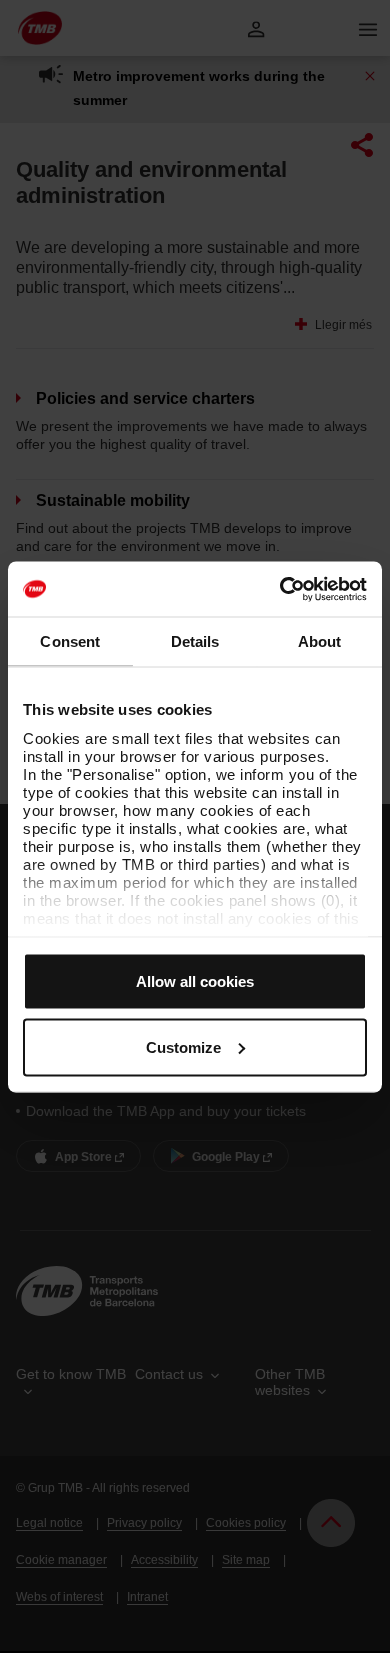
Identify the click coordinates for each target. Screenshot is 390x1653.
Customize (183, 1046)
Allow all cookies (195, 981)
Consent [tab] (70, 641)
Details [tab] (195, 641)
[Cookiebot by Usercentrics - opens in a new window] (280, 589)
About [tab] (320, 641)
